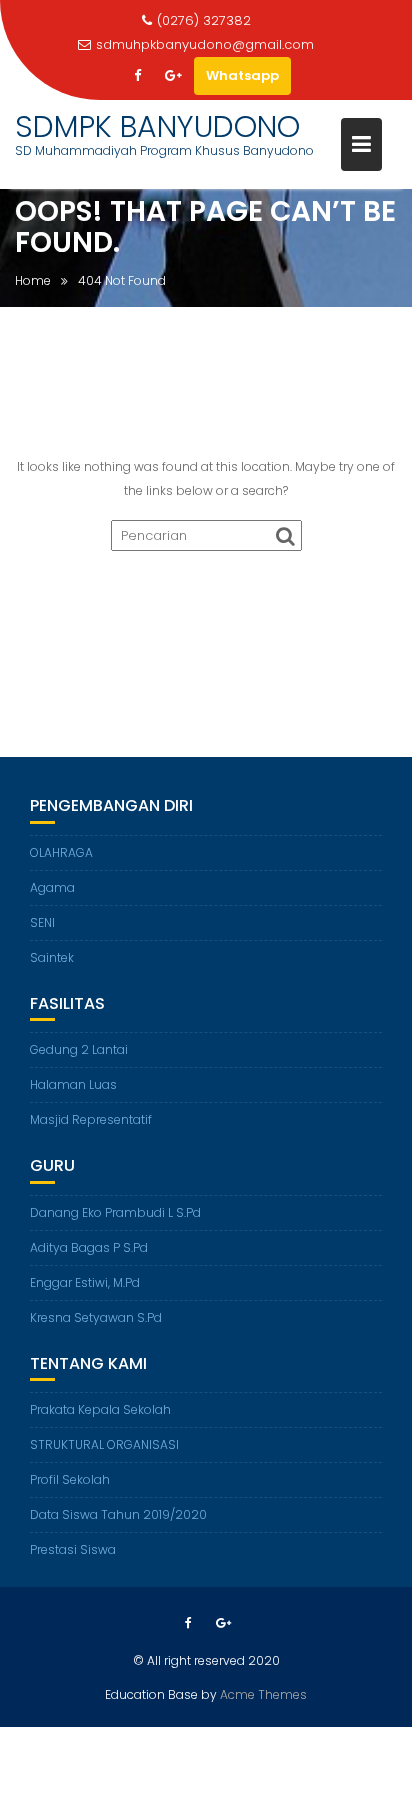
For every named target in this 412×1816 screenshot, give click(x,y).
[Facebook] (138, 76)
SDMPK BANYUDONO (157, 126)
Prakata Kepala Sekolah (100, 1409)
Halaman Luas (73, 1084)
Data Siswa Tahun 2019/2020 (118, 1514)
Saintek (52, 957)
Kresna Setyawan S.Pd (96, 1317)
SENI (42, 922)
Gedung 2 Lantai (79, 1049)
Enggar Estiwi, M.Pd (85, 1282)
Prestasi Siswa (73, 1549)
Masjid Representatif (91, 1119)
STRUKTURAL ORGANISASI (104, 1444)
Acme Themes (263, 1694)
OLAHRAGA (61, 852)
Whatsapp (242, 75)
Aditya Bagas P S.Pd (89, 1247)
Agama (52, 887)
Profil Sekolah (70, 1479)
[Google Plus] (174, 76)
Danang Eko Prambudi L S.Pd (115, 1212)
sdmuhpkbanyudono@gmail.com (205, 44)
